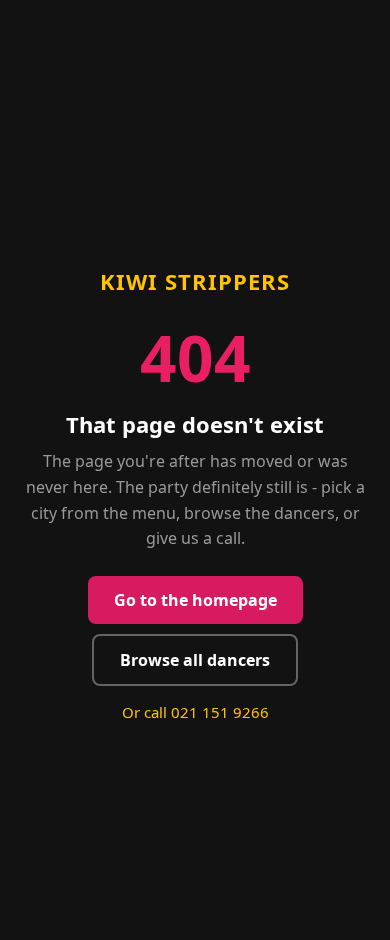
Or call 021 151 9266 (195, 712)
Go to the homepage (195, 600)
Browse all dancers (195, 660)
